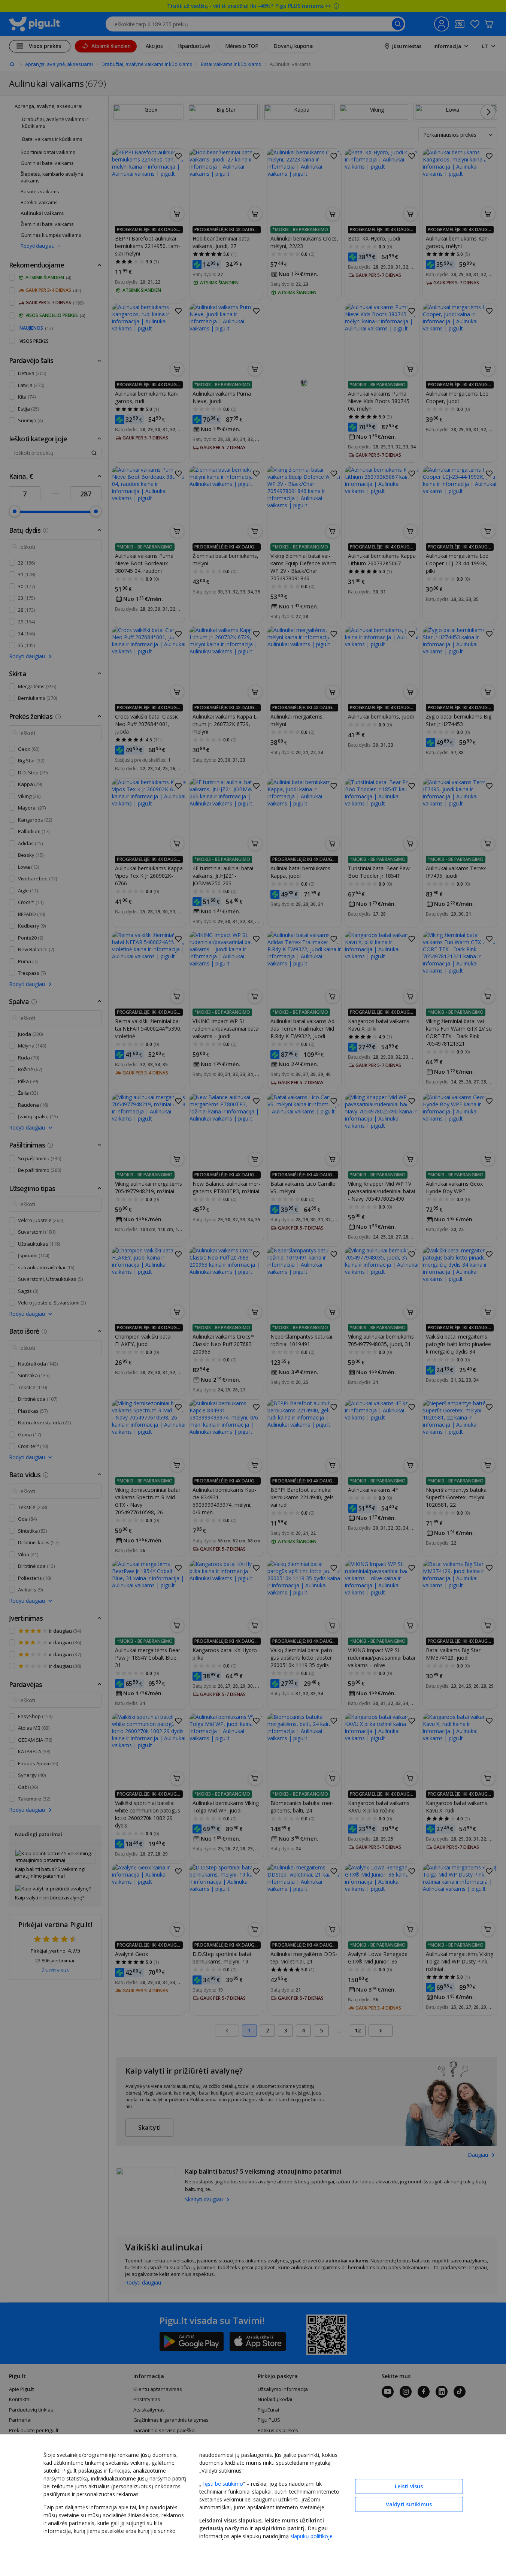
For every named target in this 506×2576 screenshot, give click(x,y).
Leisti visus (409, 2486)
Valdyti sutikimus (409, 2504)
